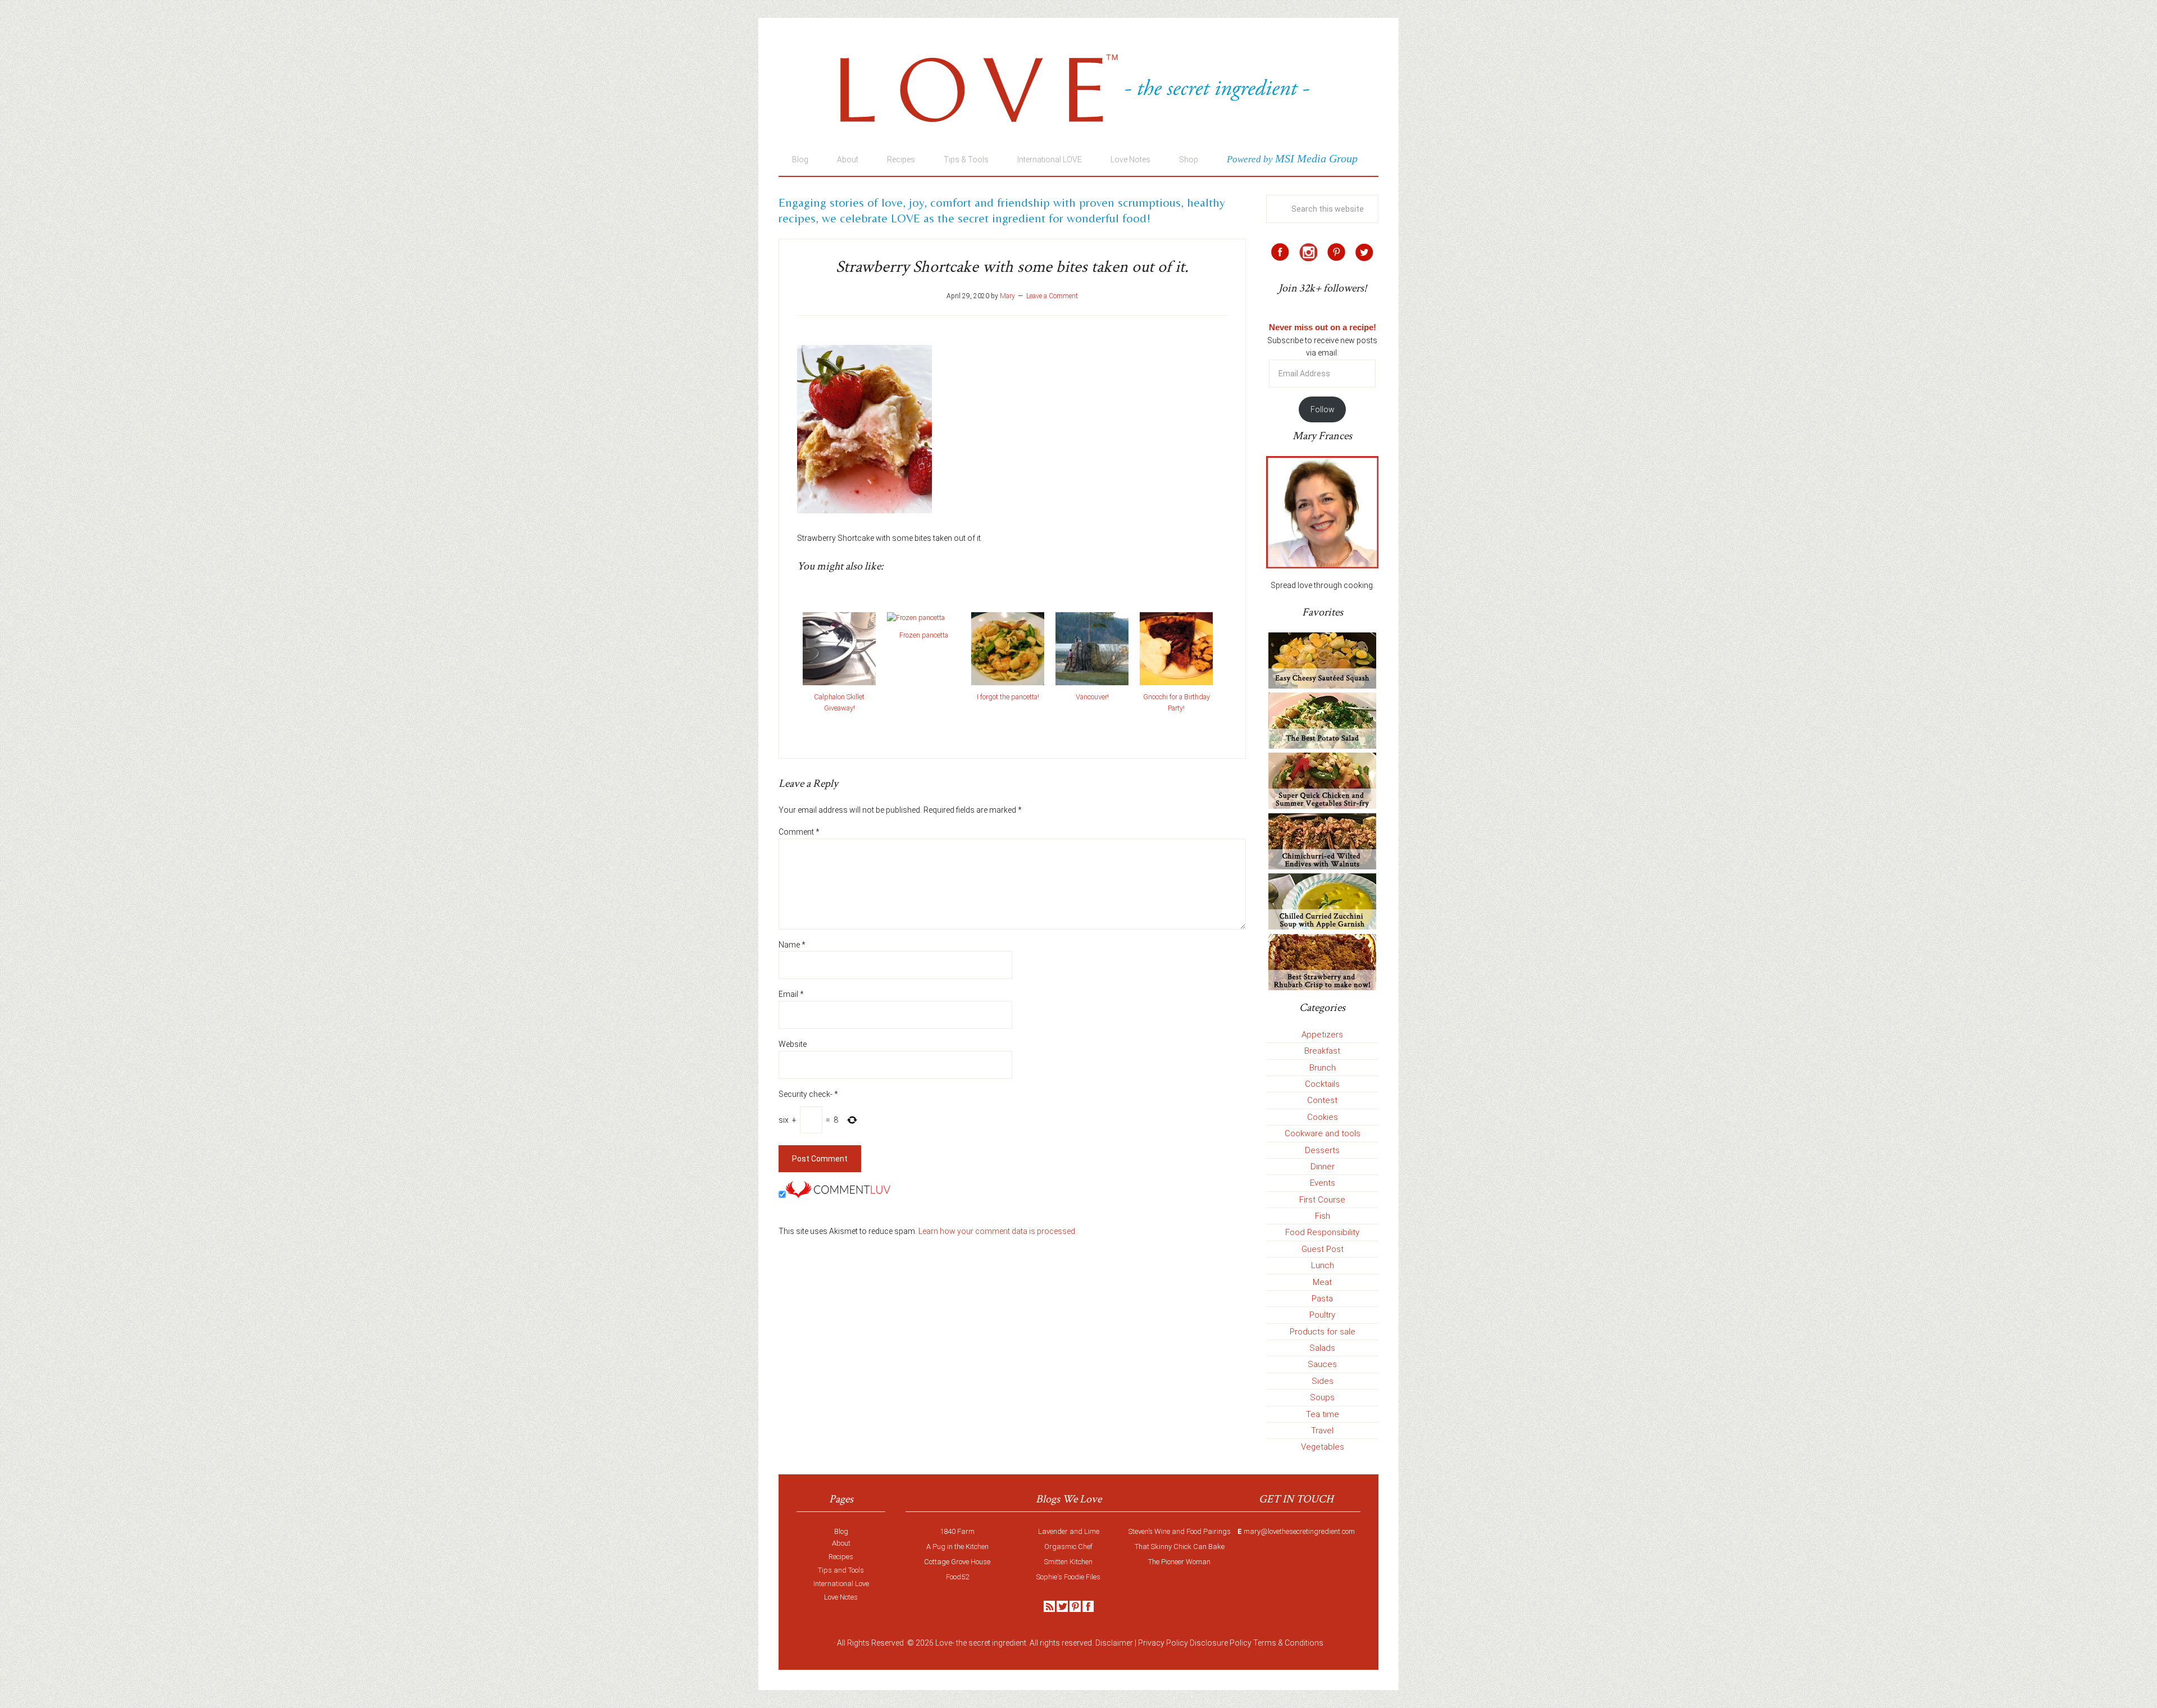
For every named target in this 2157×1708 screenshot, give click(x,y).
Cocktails (1322, 1084)
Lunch (1323, 1265)
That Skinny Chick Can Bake (1180, 1547)
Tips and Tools (841, 1570)
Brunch (1323, 1068)
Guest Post (1323, 1249)
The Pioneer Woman (1179, 1562)
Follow (1323, 409)
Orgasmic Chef (1068, 1547)
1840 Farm (957, 1531)
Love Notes (841, 1597)
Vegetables (1323, 1447)
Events (1323, 1183)
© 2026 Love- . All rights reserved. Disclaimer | (1022, 1643)
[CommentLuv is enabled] (838, 1195)
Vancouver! (1092, 697)
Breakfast (1322, 1051)
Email (791, 994)
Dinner (1323, 1167)
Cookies (1323, 1117)
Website (793, 1044)
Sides (1323, 1381)
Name (792, 945)
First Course (1322, 1200)
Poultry (1322, 1315)
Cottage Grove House (957, 1562)
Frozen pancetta (924, 635)
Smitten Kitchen (1068, 1562)
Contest (1322, 1100)
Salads (1322, 1348)
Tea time (1323, 1414)
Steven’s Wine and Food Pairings (1180, 1531)
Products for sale (1323, 1332)
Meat (1322, 1282)
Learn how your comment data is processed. (998, 1231)
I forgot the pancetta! (1008, 697)
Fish (1323, 1216)
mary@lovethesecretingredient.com (1299, 1531)
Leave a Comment (1052, 296)
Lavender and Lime (1069, 1531)
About (841, 1543)
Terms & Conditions (1288, 1643)
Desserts (1322, 1150)
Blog (841, 1531)
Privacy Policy (1163, 1643)
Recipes (841, 1557)
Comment (799, 832)
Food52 (957, 1577)
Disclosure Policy (1221, 1643)
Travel (1322, 1431)
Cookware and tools (1323, 1133)
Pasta (1322, 1299)
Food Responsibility (1322, 1232)
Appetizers (1322, 1035)
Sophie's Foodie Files (1068, 1577)
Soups (1322, 1397)
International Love (841, 1584)
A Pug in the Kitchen (957, 1547)
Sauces (1322, 1364)
